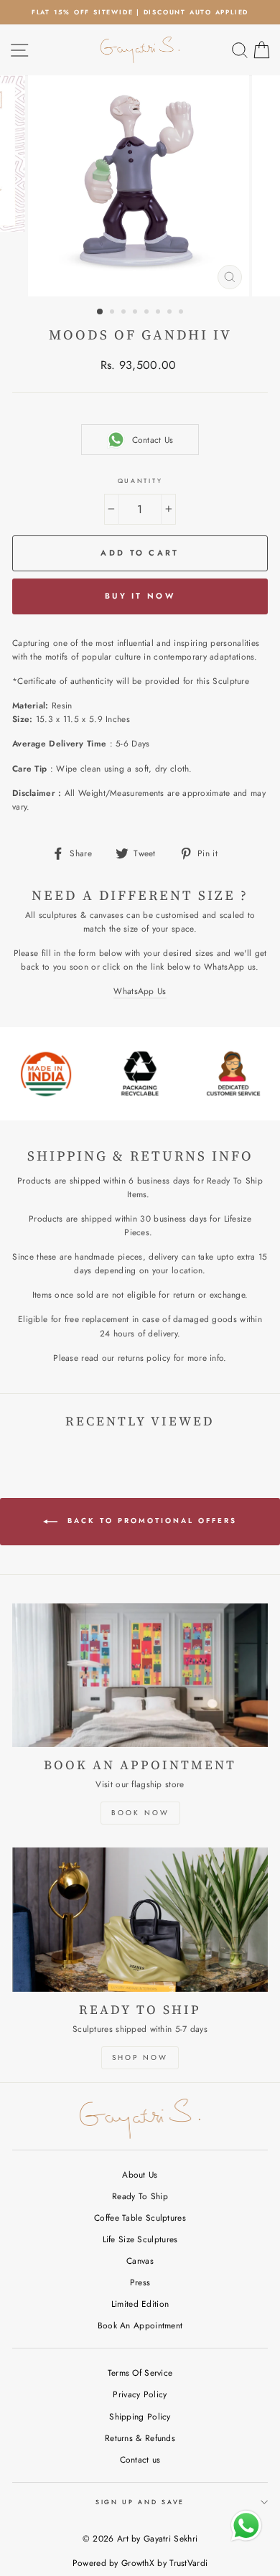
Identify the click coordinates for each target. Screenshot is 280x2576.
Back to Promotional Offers (150, 1521)
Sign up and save (140, 2502)
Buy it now (140, 596)
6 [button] (159, 313)
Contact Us (153, 440)
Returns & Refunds (140, 2438)
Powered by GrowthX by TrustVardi (140, 2563)
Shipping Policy (140, 2416)
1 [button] (101, 312)
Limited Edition (140, 2304)
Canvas (140, 2261)
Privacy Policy (140, 2394)
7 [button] (171, 313)
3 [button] (125, 313)
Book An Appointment (140, 2325)
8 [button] (182, 313)
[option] (140, 12)
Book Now (140, 1813)
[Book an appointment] (140, 1675)
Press (140, 2282)
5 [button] (148, 313)
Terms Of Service (140, 2373)
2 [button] (113, 313)
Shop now (140, 2057)
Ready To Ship (140, 2196)
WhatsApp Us (140, 991)
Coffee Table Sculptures (140, 2217)
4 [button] (136, 313)
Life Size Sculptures (140, 2239)
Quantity (140, 481)
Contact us (140, 2459)
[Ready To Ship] (140, 1919)
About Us (140, 2174)
